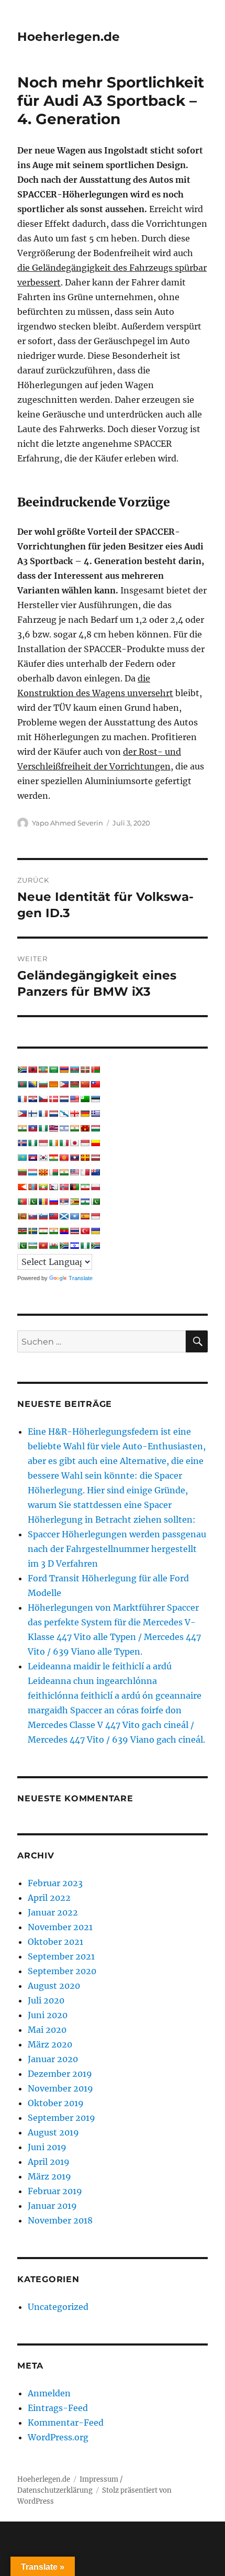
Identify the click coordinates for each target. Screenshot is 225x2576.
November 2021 (60, 1927)
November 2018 (60, 2220)
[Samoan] (53, 1216)
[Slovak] (32, 1216)
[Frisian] (53, 1114)
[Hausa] (43, 1128)
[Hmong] (85, 1128)
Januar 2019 (52, 2206)
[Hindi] (74, 1128)
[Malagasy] (53, 1172)
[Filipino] (22, 1114)
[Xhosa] (64, 1246)
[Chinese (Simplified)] (85, 1084)
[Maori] (95, 1172)
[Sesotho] (85, 1202)
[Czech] (43, 1099)
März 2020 (50, 2044)
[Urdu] (22, 1246)
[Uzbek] (32, 1246)
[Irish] (53, 1143)
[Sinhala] (22, 1216)
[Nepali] (53, 1187)
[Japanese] (74, 1143)
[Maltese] (85, 1172)
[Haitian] (32, 1128)
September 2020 (62, 1971)
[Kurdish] (53, 1158)
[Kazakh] (22, 1158)
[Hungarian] (95, 1128)
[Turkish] (85, 1231)
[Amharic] (43, 1070)
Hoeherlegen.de (69, 37)
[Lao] (74, 1158)
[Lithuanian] (22, 1172)
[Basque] (85, 1070)
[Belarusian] (95, 1070)
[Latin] (85, 1158)
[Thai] (74, 1231)
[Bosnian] (32, 1084)
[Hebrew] (64, 1128)
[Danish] (53, 1099)
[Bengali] (22, 1084)
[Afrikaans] (22, 1070)
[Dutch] (64, 1099)
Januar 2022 (53, 1912)
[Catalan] (53, 1084)
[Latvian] (95, 1158)
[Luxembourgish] (32, 1172)
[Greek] (95, 1114)
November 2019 (60, 2088)
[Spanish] (85, 1216)
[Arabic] (53, 1070)
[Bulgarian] (43, 1084)
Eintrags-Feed (58, 2408)
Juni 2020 (48, 2015)
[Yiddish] (74, 1246)
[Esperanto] (85, 1099)
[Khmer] (32, 1158)
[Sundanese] (95, 1216)
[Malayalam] (64, 1172)
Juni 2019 (47, 2147)
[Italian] (64, 1143)
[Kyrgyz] (64, 1158)
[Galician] (64, 1114)
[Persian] (85, 1187)
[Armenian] (64, 1070)
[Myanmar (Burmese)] (43, 1187)
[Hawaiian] (53, 1128)
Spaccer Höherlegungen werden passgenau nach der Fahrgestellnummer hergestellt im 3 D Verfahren (117, 1549)
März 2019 (49, 2176)
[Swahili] (22, 1231)
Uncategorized (58, 2307)
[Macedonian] (43, 1172)
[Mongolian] (32, 1187)
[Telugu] (64, 1231)
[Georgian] (74, 1114)
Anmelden (49, 2393)
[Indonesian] (43, 1143)
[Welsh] (53, 1246)
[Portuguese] (22, 1202)
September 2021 (61, 1956)
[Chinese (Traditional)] (95, 1084)
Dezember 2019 (60, 2074)
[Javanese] (85, 1143)
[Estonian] (95, 1099)
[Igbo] (32, 1143)
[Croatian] (32, 1099)
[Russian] (53, 1202)
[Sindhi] (95, 1202)
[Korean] (43, 1158)
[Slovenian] (43, 1216)
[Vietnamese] (43, 1246)
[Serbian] (64, 1202)
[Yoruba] (85, 1246)
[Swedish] (32, 1231)
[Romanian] (43, 1202)
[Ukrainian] (95, 1231)
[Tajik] (43, 1231)
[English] (74, 1099)
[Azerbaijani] (74, 1070)
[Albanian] (32, 1070)
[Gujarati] (22, 1128)
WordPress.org (58, 2437)
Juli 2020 (46, 2000)
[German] (85, 1114)
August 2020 (54, 1986)
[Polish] (95, 1187)
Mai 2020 (47, 2030)
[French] (43, 1114)
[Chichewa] (74, 1084)
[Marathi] (22, 1187)
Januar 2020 (53, 2059)
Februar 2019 (55, 2191)
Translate (81, 1278)
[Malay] (74, 1172)
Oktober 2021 (55, 1942)
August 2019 (53, 2132)
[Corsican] (22, 1099)
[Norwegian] (64, 1187)
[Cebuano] (64, 1084)
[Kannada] (95, 1143)
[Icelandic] (22, 1143)
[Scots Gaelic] (64, 1216)
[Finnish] (32, 1114)
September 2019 (61, 2118)
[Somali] (74, 1216)
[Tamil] (53, 1231)
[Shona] (74, 1202)
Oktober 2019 (56, 2103)
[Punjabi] (32, 1202)
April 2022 (49, 1898)
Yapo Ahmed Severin (67, 823)
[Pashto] (74, 1187)
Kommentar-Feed (66, 2423)
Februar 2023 (55, 1883)
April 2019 (49, 2162)
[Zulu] (95, 1246)
